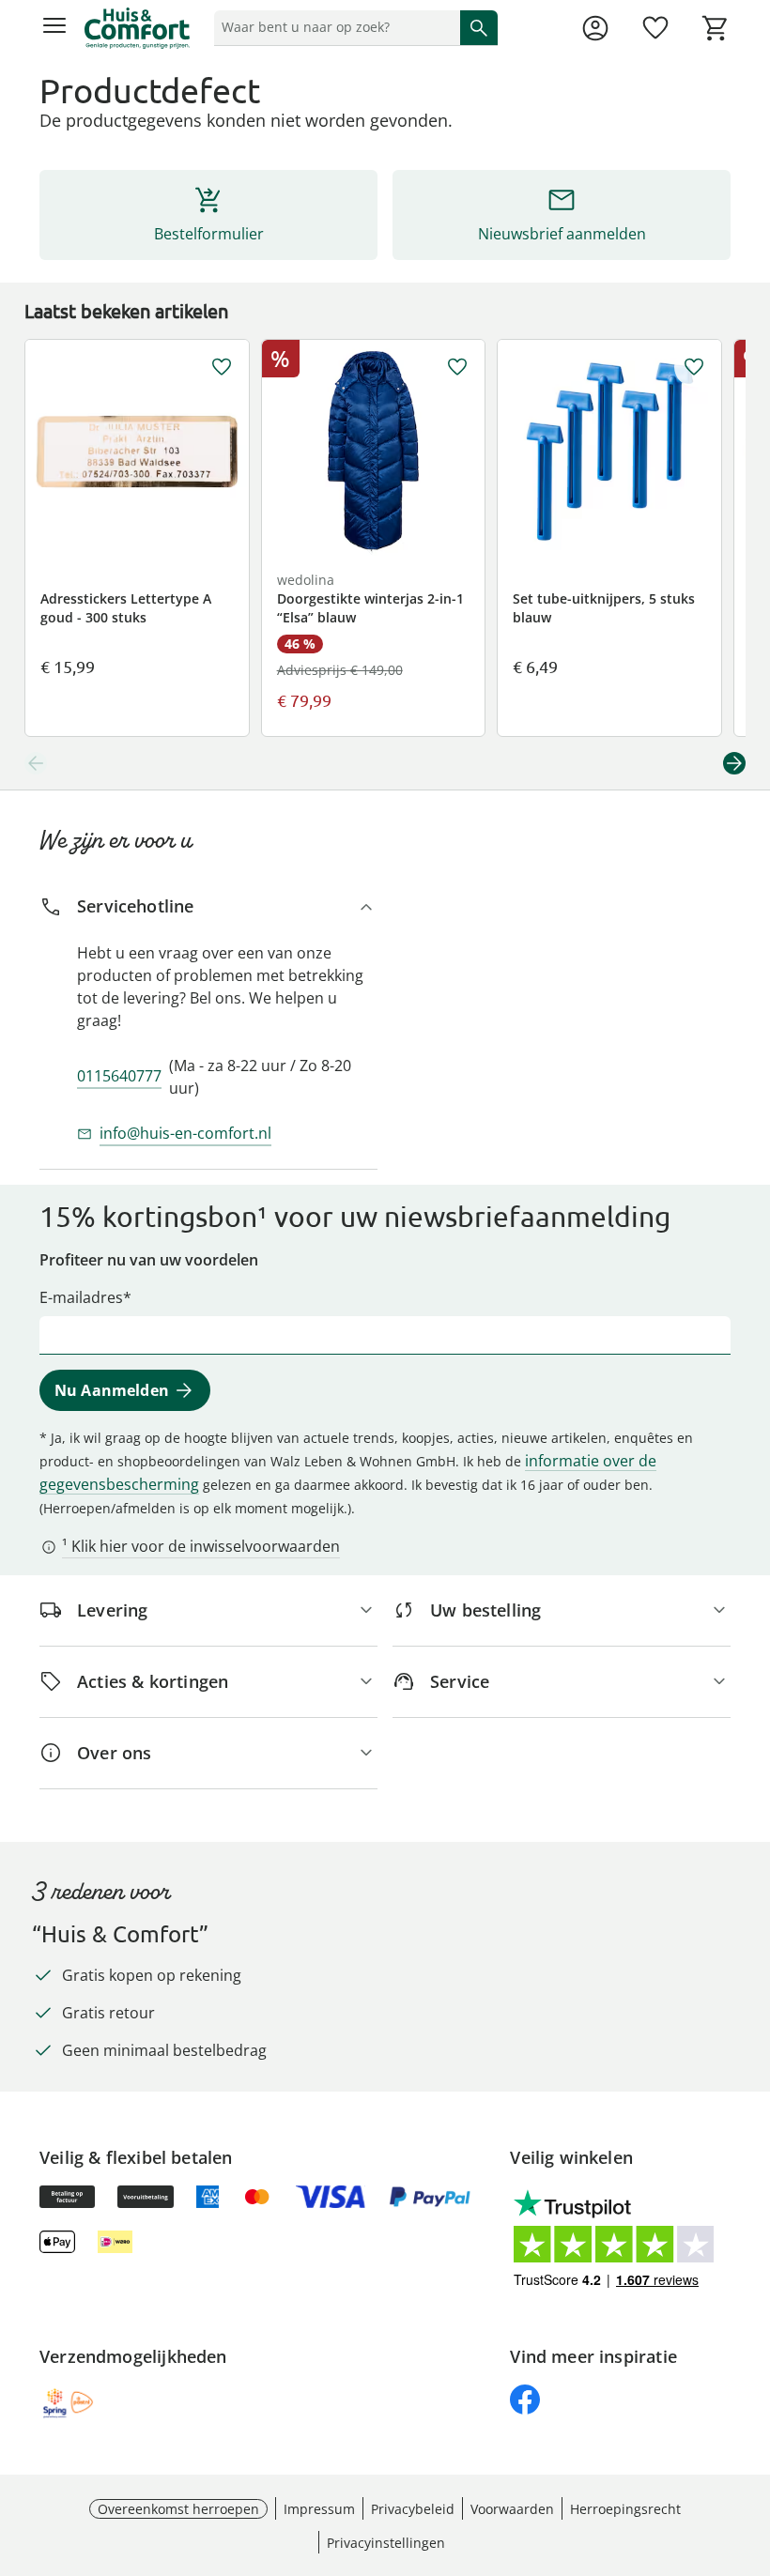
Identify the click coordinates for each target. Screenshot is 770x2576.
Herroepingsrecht (625, 2509)
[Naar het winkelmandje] (716, 28)
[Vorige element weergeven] (36, 763)
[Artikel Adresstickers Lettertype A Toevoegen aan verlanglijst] (222, 367)
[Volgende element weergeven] (734, 763)
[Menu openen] (54, 28)
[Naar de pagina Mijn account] (595, 28)
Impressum (319, 2509)
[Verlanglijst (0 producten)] (655, 28)
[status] (333, 27)
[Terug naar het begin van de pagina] (751, 2445)
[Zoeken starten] (479, 27)
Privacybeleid (413, 2509)
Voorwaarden (512, 2509)
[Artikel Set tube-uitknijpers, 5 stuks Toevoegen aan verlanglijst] (694, 367)
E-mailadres (81, 1297)
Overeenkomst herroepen (178, 2509)
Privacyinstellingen (386, 2543)
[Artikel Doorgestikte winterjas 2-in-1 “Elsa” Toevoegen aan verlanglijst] (457, 367)
